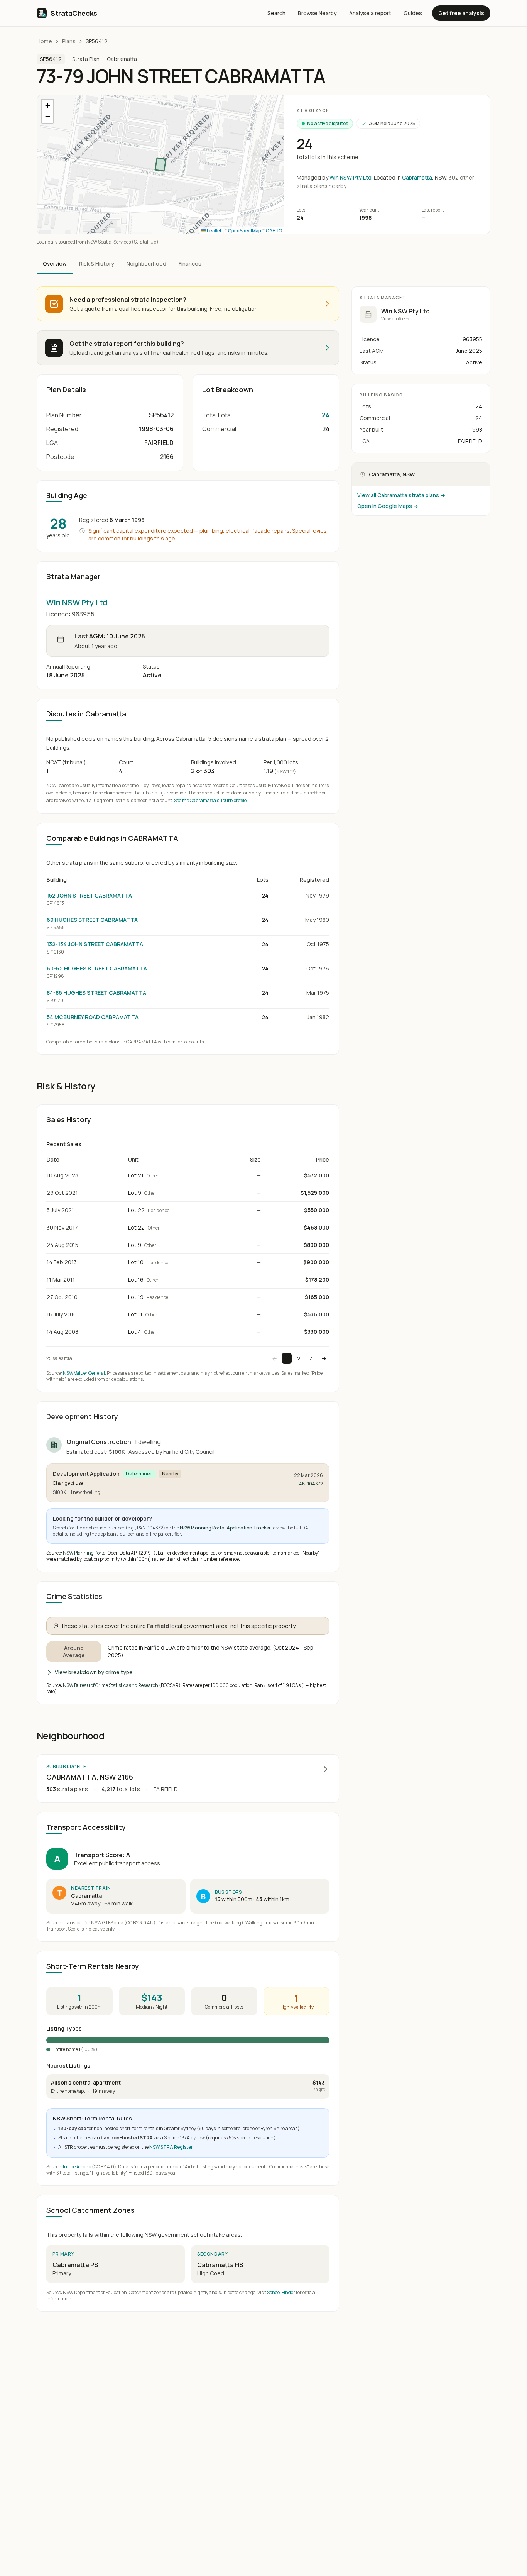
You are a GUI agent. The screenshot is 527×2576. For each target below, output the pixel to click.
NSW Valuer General (84, 1373)
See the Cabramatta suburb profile (210, 800)
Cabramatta (122, 59)
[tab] (55, 264)
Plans (69, 41)
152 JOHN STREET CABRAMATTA (89, 895)
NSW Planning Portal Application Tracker (225, 1528)
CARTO (274, 230)
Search (276, 13)
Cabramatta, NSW (392, 474)
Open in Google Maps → (388, 506)
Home (44, 41)
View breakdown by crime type (94, 1672)
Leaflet (213, 230)
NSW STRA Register (171, 2147)
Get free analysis (461, 13)
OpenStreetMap (245, 230)
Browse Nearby (317, 13)
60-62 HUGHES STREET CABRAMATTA (97, 968)
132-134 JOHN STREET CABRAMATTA (95, 944)
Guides (413, 13)
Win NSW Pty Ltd (350, 177)
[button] (47, 105)
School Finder (281, 2292)
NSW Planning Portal (85, 1553)
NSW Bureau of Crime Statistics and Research (111, 1685)
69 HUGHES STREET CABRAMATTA (92, 920)
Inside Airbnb (77, 2167)
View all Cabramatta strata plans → (401, 495)
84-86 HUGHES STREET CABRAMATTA (96, 993)
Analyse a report (370, 13)
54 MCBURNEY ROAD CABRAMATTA (93, 1017)
